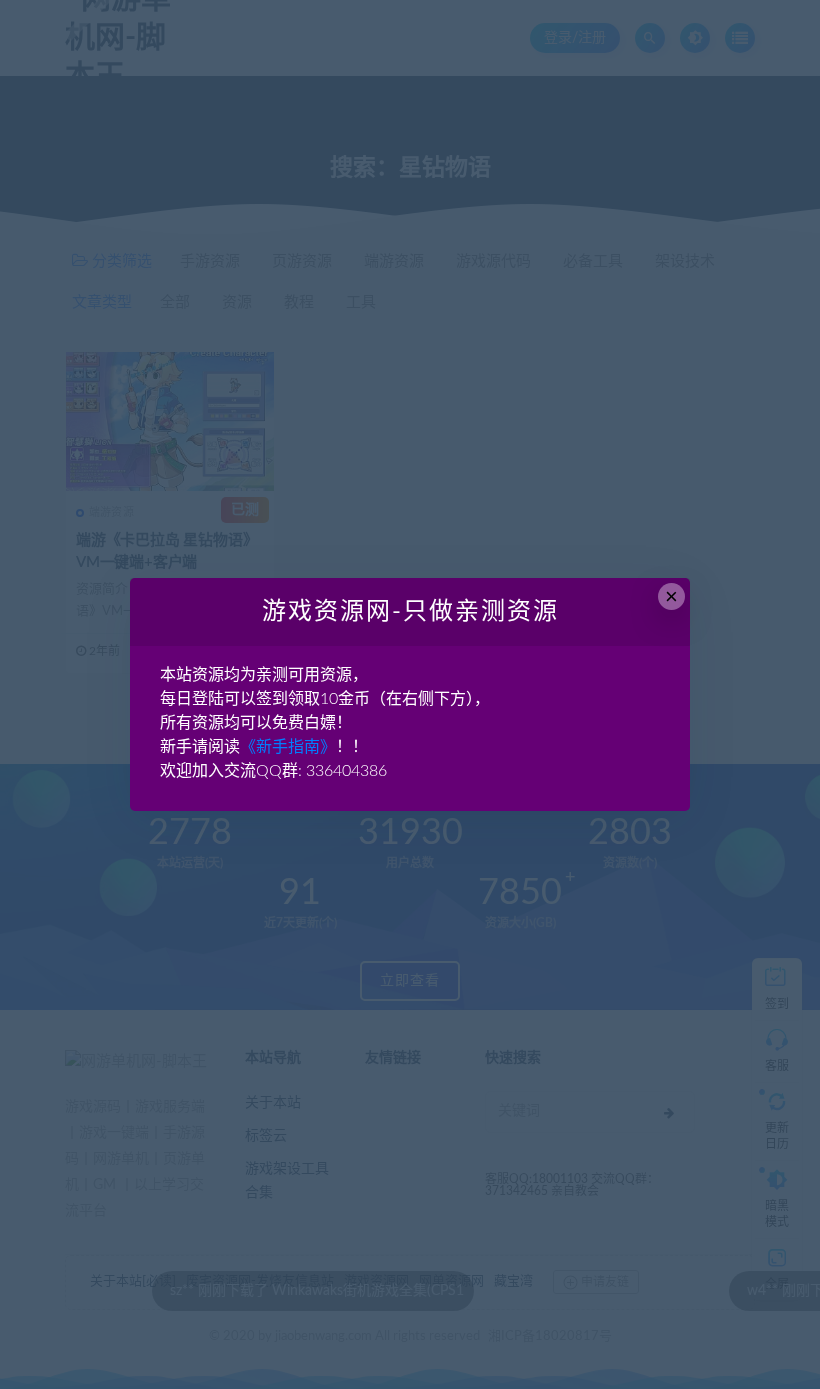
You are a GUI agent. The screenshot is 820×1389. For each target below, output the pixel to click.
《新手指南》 (288, 747)
